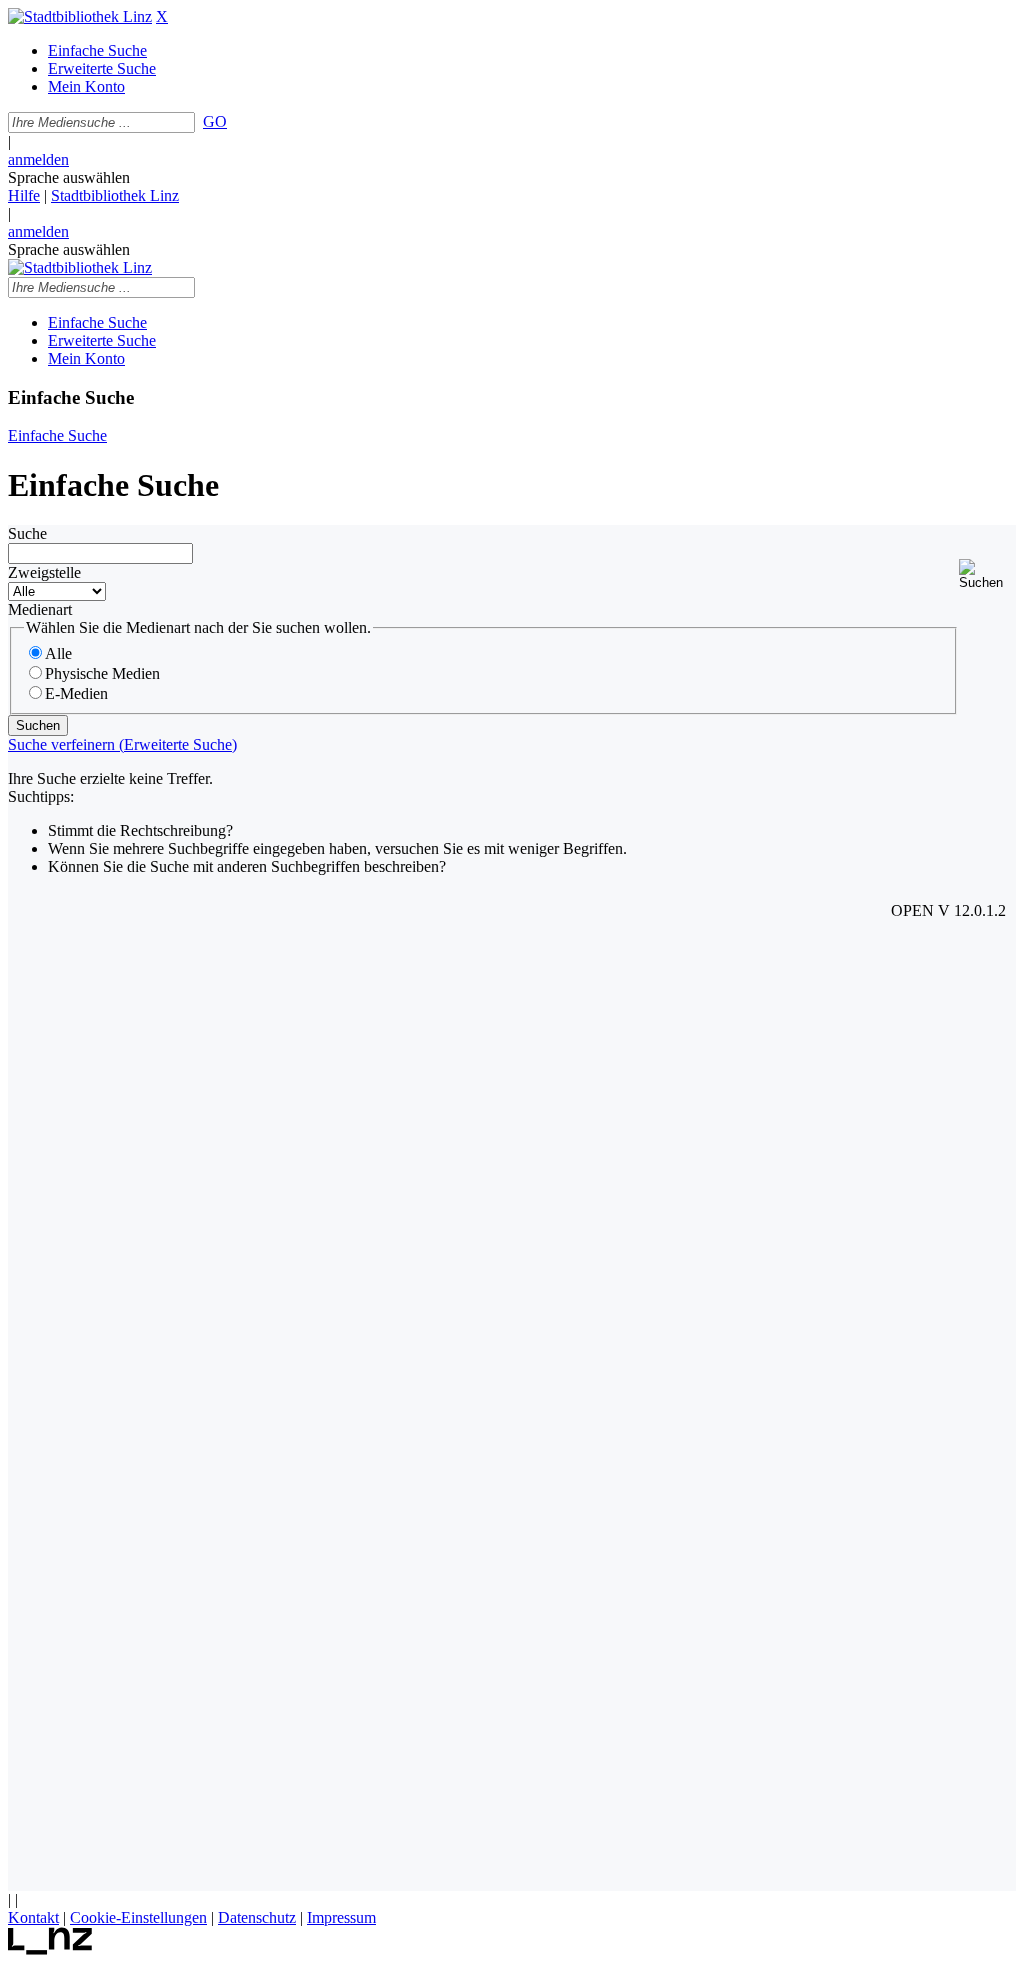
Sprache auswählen (69, 177)
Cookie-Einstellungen (138, 1917)
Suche (27, 533)
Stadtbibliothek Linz (115, 195)
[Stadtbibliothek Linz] (80, 16)
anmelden (38, 159)
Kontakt (33, 1917)
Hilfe (24, 195)
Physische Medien (102, 673)
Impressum (341, 1917)
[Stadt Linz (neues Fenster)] (50, 1949)
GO (215, 121)
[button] (987, 574)
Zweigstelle (44, 572)
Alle (58, 653)
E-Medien (76, 693)
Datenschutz (257, 1917)
